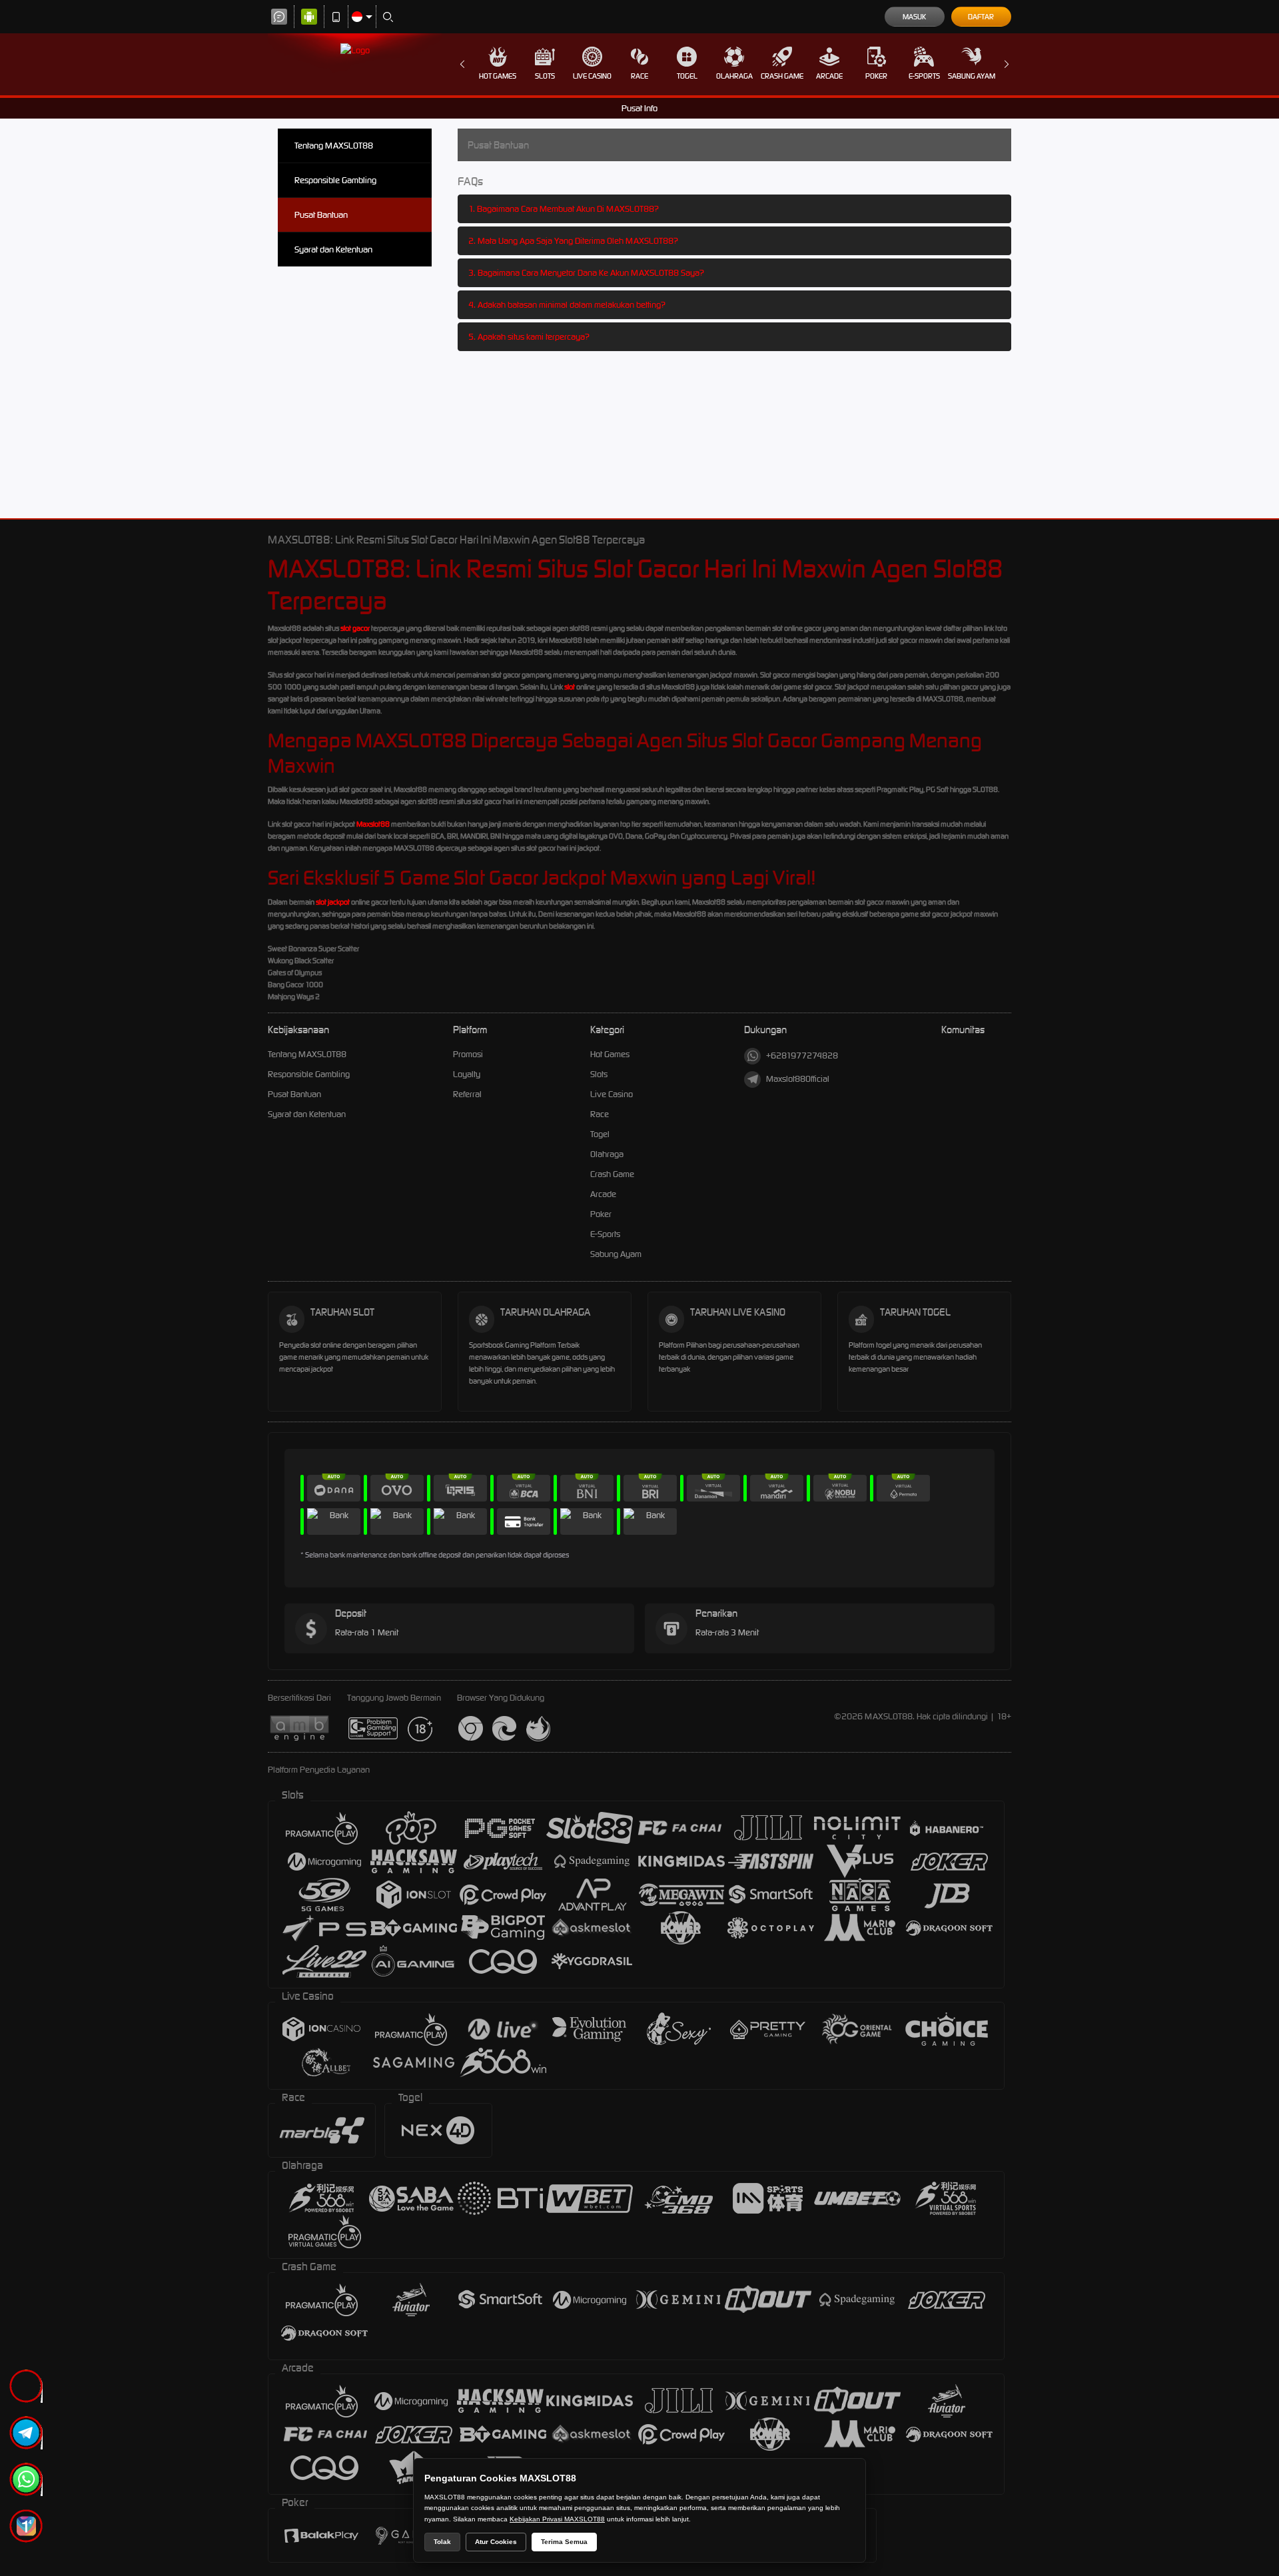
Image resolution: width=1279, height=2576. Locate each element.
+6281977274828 (802, 1056)
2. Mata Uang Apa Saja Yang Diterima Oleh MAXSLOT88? (573, 241)
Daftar (981, 17)
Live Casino (592, 76)
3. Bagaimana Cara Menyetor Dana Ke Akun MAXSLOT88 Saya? (586, 273)
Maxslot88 (373, 824)
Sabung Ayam (972, 76)
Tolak (442, 2542)
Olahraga (734, 76)
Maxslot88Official (798, 1079)
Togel (687, 76)
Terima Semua (564, 2542)
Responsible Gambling (335, 180)
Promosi (468, 1054)
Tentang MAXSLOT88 (334, 146)
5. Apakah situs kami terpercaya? (529, 337)
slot (570, 687)
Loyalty (467, 1074)
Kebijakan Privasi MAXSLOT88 (557, 2519)
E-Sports (924, 76)
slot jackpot (333, 902)
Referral (467, 1094)
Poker (876, 76)
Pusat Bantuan (321, 215)
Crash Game (782, 76)
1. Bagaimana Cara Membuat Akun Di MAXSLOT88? (564, 209)
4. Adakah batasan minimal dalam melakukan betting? (567, 305)
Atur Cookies (496, 2542)
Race (639, 76)
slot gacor (355, 628)
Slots (545, 76)
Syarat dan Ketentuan (333, 249)
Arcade (829, 76)
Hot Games (498, 76)
